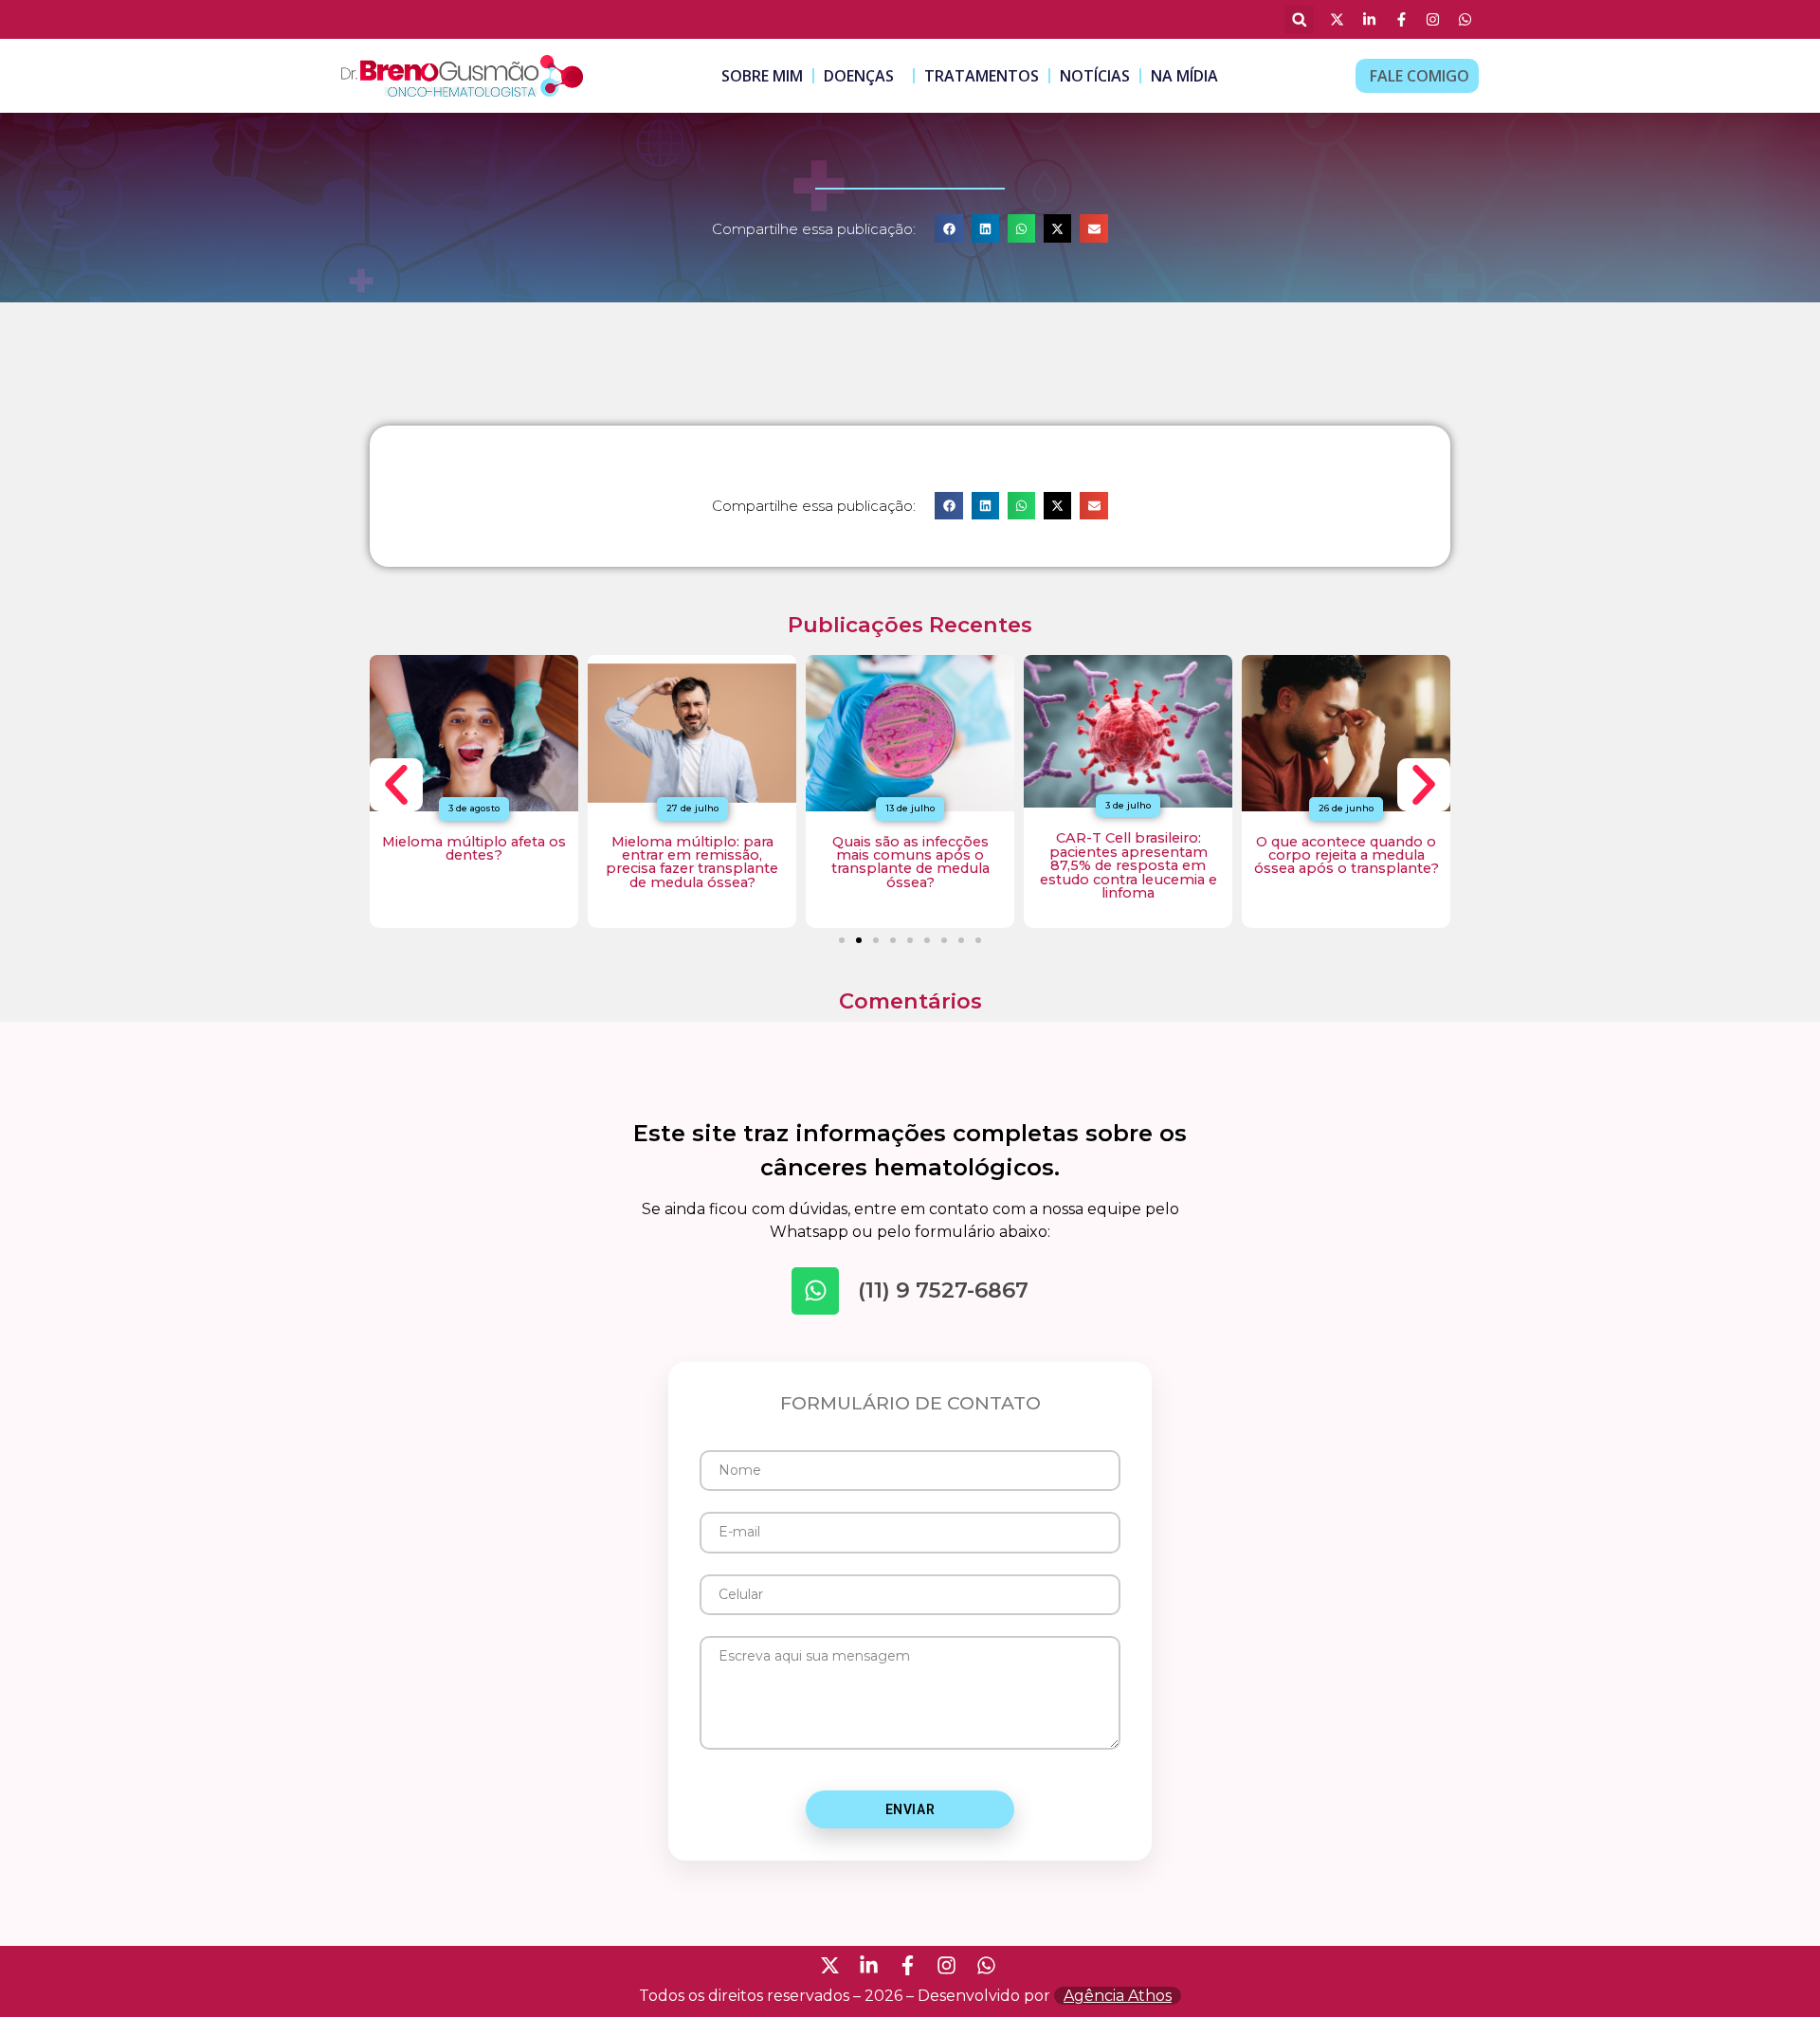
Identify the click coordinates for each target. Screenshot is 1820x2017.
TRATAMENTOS (982, 76)
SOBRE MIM (762, 76)
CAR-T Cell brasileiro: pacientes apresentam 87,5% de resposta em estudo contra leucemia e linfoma (1128, 865)
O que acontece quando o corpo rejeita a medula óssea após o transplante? (1347, 855)
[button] (1299, 19)
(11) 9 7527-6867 (943, 1290)
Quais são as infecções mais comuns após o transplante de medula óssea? (910, 862)
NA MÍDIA (1184, 76)
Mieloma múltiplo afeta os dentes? (474, 848)
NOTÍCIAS (1095, 76)
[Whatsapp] (815, 1291)
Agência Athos (1118, 1996)
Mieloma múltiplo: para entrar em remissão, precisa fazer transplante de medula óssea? (692, 862)
